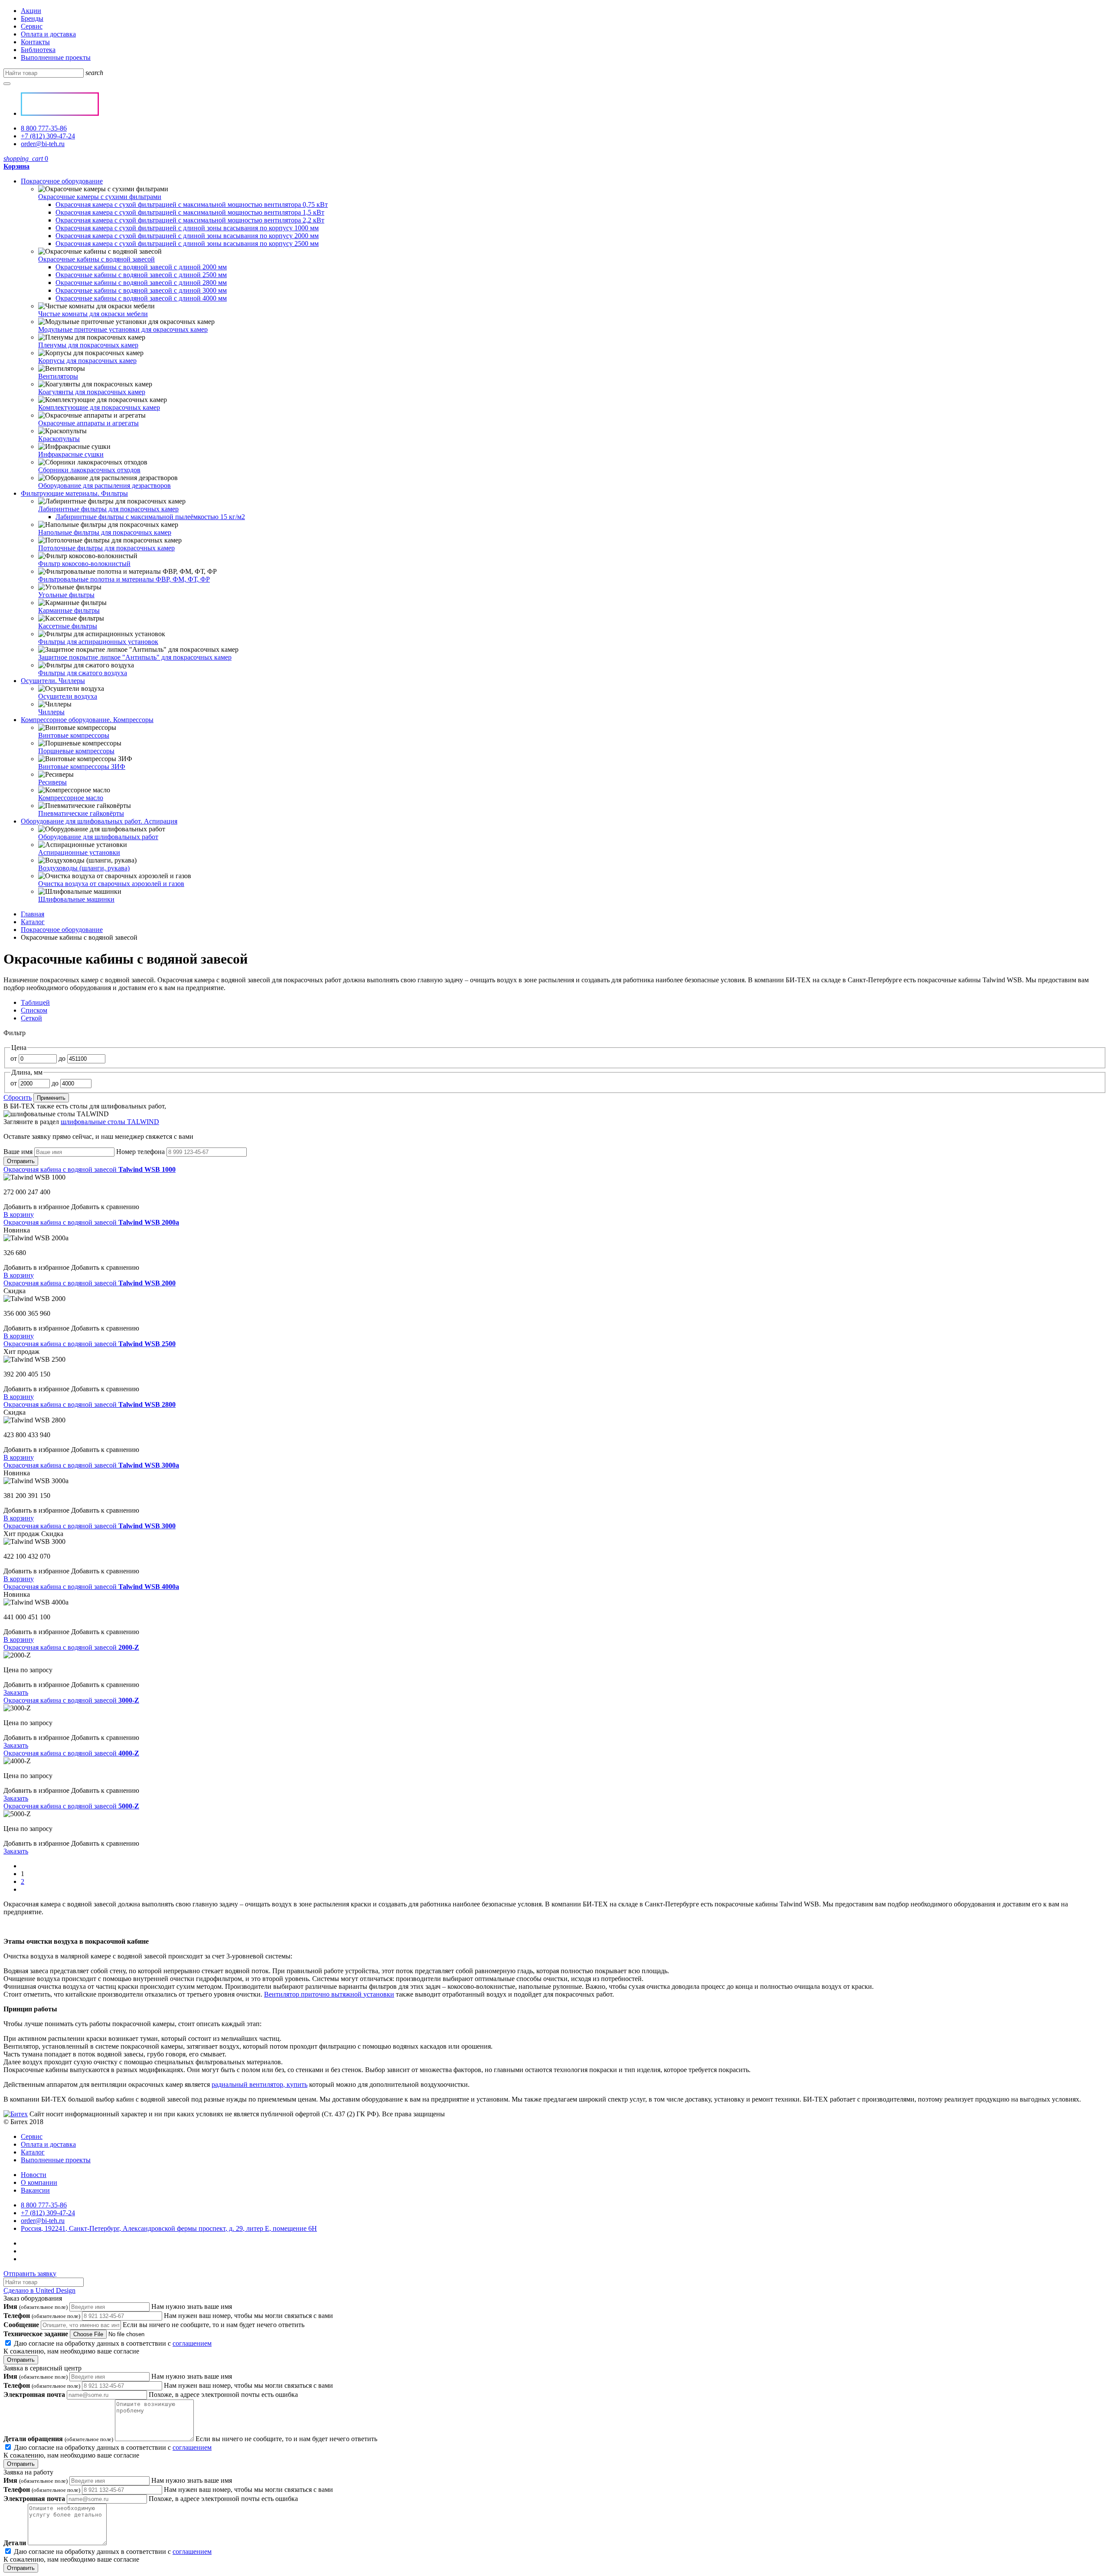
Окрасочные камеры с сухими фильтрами (100, 197)
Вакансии (35, 2190)
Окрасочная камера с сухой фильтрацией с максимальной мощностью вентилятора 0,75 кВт (192, 204)
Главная (33, 914)
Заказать (16, 1692)
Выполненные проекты (56, 57)
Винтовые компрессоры (74, 735)
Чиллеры (51, 712)
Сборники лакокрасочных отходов (89, 470)
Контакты (35, 42)
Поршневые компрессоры (76, 751)
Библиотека (38, 50)
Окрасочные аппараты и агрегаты (88, 423)
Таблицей (35, 1002)
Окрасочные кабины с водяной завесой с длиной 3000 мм (141, 290)
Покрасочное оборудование (62, 181)
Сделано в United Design (39, 2290)
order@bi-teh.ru (43, 144)
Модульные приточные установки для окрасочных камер (123, 329)
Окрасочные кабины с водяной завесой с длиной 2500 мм (141, 275)
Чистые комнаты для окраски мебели (93, 314)
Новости (34, 2175)
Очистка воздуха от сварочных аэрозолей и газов (111, 884)
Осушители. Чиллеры (53, 681)
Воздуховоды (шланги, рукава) (84, 868)
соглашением (192, 2343)
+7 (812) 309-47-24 (48, 136)
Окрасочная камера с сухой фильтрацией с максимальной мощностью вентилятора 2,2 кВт (190, 220)
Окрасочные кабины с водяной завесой (96, 259)
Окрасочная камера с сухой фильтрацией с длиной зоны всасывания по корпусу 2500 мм (187, 244)
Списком (34, 1010)
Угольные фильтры (66, 595)
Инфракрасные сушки (71, 454)
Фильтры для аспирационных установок (98, 642)
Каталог (33, 922)
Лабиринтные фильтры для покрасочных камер (108, 509)
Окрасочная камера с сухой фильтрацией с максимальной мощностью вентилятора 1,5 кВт (190, 212)
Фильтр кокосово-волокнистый (84, 564)
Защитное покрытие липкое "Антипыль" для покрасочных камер (135, 657)
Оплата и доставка (48, 34)
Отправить (21, 1161)
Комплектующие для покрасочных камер (99, 407)
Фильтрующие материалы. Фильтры (74, 493)
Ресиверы (52, 782)
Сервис (32, 26)
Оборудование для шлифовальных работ (98, 837)
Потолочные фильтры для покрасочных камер (106, 548)
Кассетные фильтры (68, 626)
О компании (39, 2182)
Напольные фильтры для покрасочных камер (105, 532)
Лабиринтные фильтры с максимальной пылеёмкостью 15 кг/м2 (150, 517)
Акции (31, 11)
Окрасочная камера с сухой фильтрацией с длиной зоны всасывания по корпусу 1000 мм (187, 228)
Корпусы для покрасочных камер (87, 361)
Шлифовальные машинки (76, 899)
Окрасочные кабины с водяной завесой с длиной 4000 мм (141, 298)
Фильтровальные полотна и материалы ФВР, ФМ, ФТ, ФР (124, 579)
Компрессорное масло (71, 798)
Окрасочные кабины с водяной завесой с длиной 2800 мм (141, 283)
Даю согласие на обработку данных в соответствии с (108, 2347)
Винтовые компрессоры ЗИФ (82, 767)
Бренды (32, 18)
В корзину (19, 1214)
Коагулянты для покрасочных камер (92, 392)
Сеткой (31, 1018)
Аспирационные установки (79, 852)
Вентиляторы (58, 376)
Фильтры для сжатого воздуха (83, 673)
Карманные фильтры (69, 610)
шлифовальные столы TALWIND (110, 1122)
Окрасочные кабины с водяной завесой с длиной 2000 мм (141, 267)
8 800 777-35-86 (44, 128)
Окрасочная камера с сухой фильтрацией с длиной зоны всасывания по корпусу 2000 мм (187, 236)
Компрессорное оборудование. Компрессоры (87, 720)
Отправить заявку (30, 2274)
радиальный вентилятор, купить (260, 2084)
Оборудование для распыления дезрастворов (104, 485)
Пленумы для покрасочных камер (88, 345)
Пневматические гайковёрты (81, 813)
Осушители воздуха (68, 696)
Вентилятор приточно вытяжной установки (329, 1994)
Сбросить (18, 1097)
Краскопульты (59, 439)
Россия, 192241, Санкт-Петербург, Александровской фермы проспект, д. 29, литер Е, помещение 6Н (169, 2228)
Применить (51, 1098)
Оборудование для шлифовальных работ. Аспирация (99, 821)
